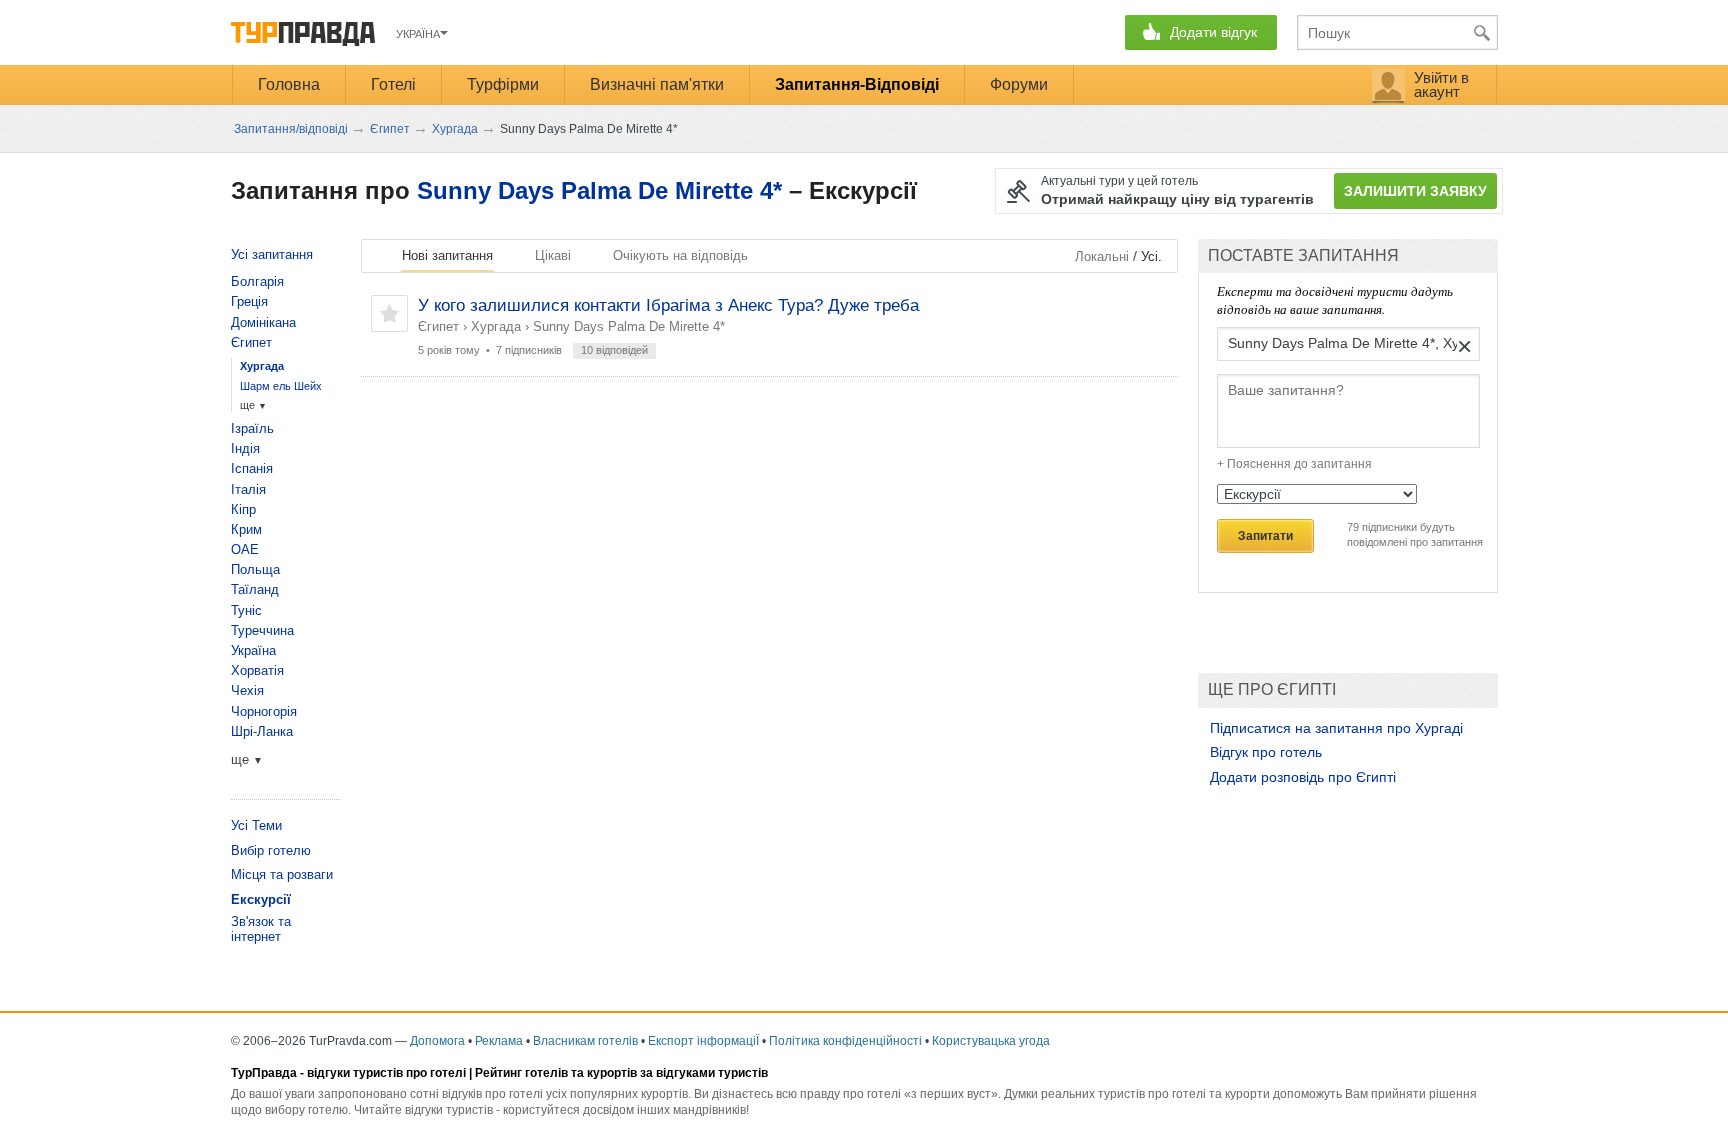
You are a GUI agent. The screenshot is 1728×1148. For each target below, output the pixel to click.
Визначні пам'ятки (657, 84)
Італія (248, 489)
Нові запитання (447, 255)
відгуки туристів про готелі (386, 1073)
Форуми (1019, 84)
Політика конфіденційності (845, 1041)
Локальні (1102, 256)
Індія (245, 448)
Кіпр (243, 509)
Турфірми (503, 84)
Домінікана (263, 322)
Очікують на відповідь (680, 255)
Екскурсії (261, 899)
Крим (246, 529)
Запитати (1265, 536)
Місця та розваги (282, 874)
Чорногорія (264, 711)
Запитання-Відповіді (857, 84)
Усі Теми (256, 825)
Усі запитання (272, 254)
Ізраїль (252, 428)
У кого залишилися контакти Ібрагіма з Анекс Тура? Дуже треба (668, 305)
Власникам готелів (585, 1041)
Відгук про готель (1266, 752)
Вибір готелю (271, 850)
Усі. (1151, 256)
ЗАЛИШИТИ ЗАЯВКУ (1415, 191)
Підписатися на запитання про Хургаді (1336, 728)
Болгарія (257, 281)
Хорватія (257, 670)
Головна (289, 84)
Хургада (496, 326)
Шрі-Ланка (262, 731)
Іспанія (252, 468)
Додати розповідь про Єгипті (1303, 777)
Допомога (437, 1041)
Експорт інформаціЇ (703, 1041)
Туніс (246, 610)
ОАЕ (245, 549)
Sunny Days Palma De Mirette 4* (599, 190)
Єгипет (438, 326)
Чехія (247, 690)
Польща (255, 569)
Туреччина (262, 630)
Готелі (393, 84)
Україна (253, 650)
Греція (249, 301)
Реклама (499, 1041)
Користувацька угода (991, 1041)
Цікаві (553, 255)
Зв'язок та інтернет (261, 929)
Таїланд (255, 589)
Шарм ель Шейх (281, 386)
